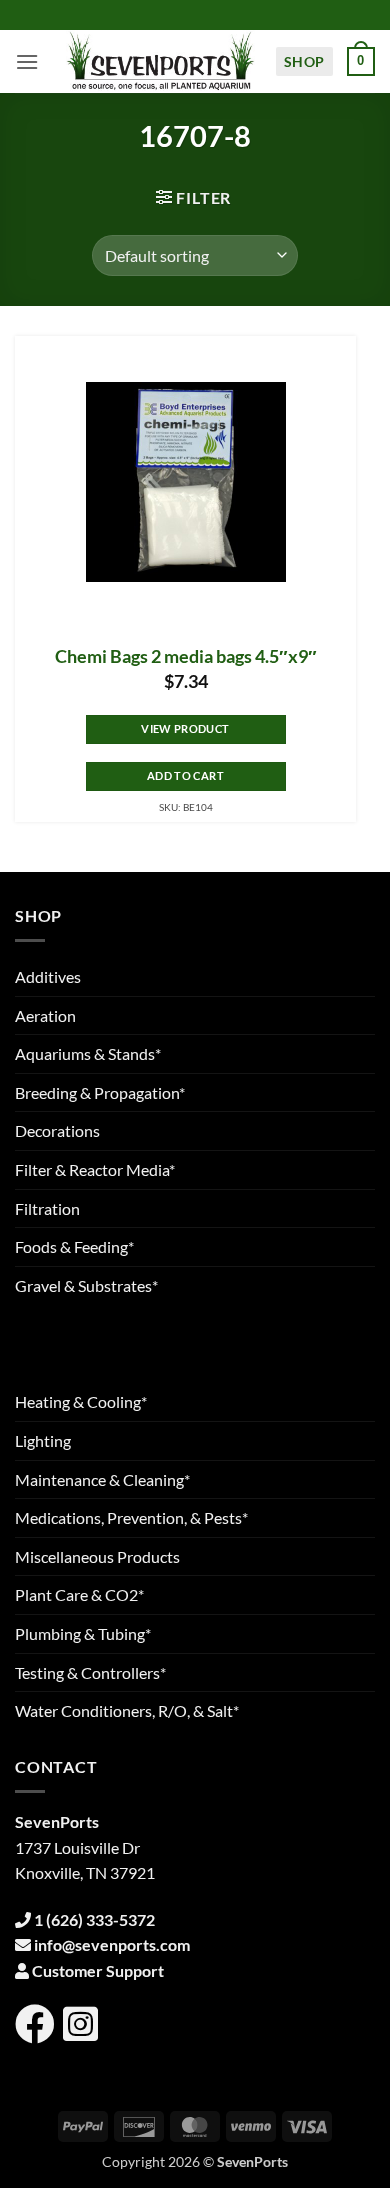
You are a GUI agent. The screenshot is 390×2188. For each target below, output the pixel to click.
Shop (304, 61)
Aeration (45, 1015)
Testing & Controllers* (90, 1672)
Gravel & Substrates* (86, 1285)
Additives (48, 976)
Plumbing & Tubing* (83, 1633)
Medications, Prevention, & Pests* (131, 1517)
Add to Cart (185, 775)
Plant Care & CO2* (79, 1594)
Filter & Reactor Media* (95, 1169)
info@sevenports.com (112, 1944)
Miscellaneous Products (97, 1556)
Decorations (57, 1130)
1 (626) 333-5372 (94, 1919)
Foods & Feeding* (74, 1246)
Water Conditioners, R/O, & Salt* (127, 1710)
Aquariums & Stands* (88, 1053)
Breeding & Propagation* (100, 1092)
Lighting (43, 1440)
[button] (27, 61)
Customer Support (98, 1970)
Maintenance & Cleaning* (102, 1479)
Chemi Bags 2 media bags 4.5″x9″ (186, 656)
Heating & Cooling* (81, 1401)
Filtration (47, 1208)
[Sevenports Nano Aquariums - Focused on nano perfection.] (161, 61)
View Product (185, 728)
